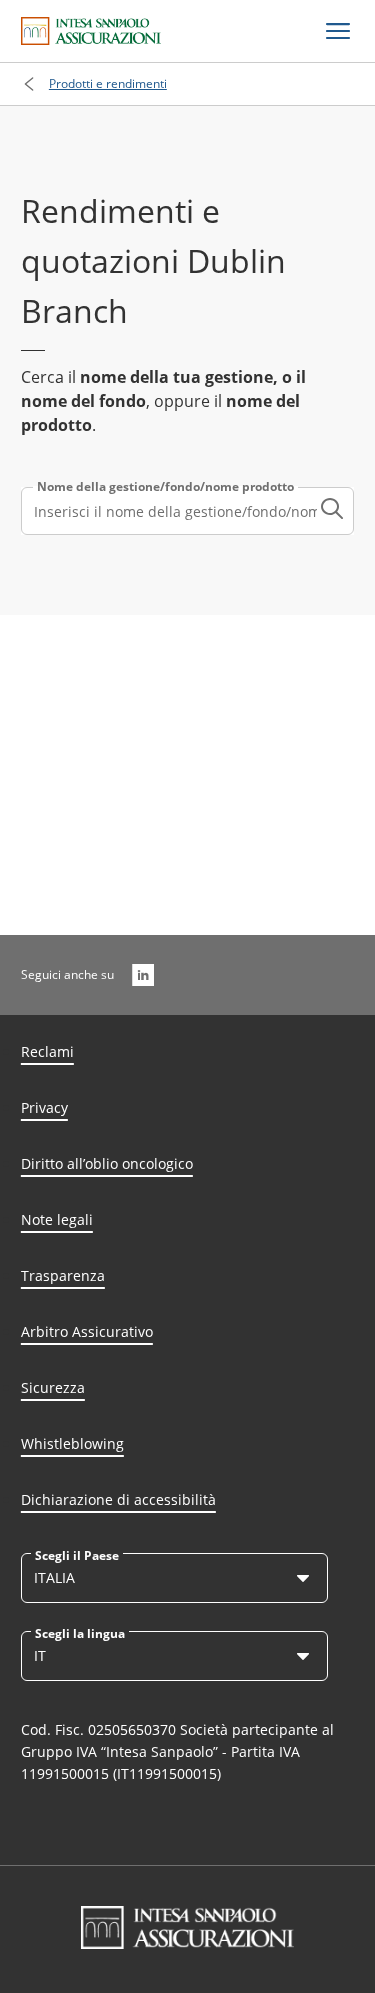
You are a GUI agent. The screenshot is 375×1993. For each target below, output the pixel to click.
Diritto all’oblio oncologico (107, 1163)
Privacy (44, 1107)
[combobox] (187, 511)
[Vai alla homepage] (91, 31)
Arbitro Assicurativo (87, 1331)
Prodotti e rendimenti (108, 83)
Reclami (47, 1051)
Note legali (57, 1219)
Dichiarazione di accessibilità (118, 1499)
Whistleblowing (72, 1443)
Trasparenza (63, 1275)
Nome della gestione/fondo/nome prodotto (165, 487)
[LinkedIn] (143, 975)
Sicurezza (53, 1387)
